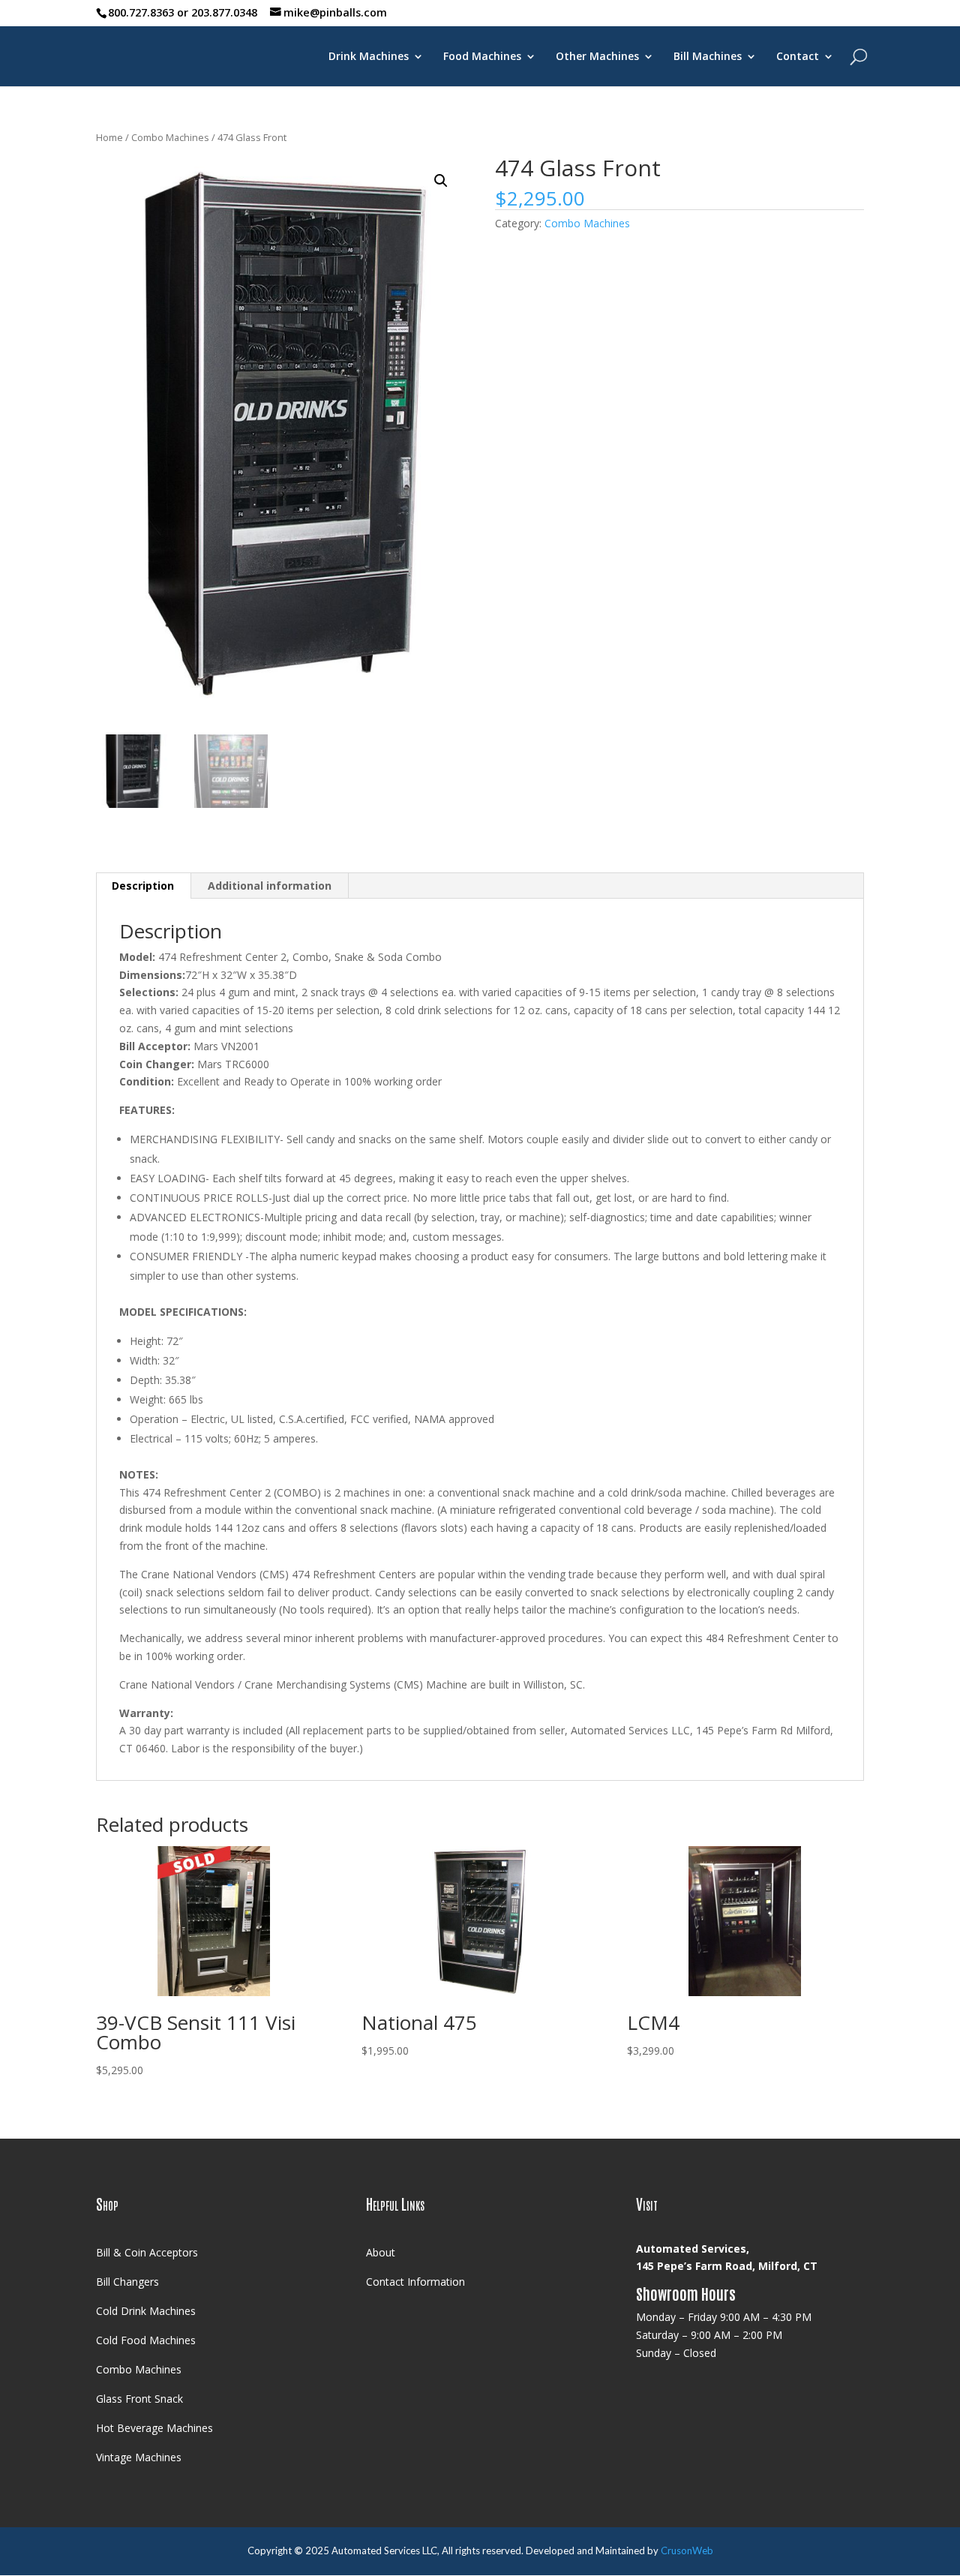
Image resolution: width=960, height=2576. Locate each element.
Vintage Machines (139, 2457)
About (381, 2252)
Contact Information (415, 2282)
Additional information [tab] (270, 886)
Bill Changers (127, 2282)
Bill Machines (708, 57)
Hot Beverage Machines (154, 2428)
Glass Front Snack (139, 2399)
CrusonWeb (687, 2550)
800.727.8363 (141, 12)
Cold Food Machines (146, 2340)
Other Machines (597, 57)
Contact (798, 57)
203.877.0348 (224, 12)
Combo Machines (170, 137)
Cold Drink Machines (146, 2311)
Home (109, 137)
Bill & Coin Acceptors (147, 2252)
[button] (441, 181)
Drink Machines (369, 57)
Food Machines (482, 57)
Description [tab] (143, 886)
